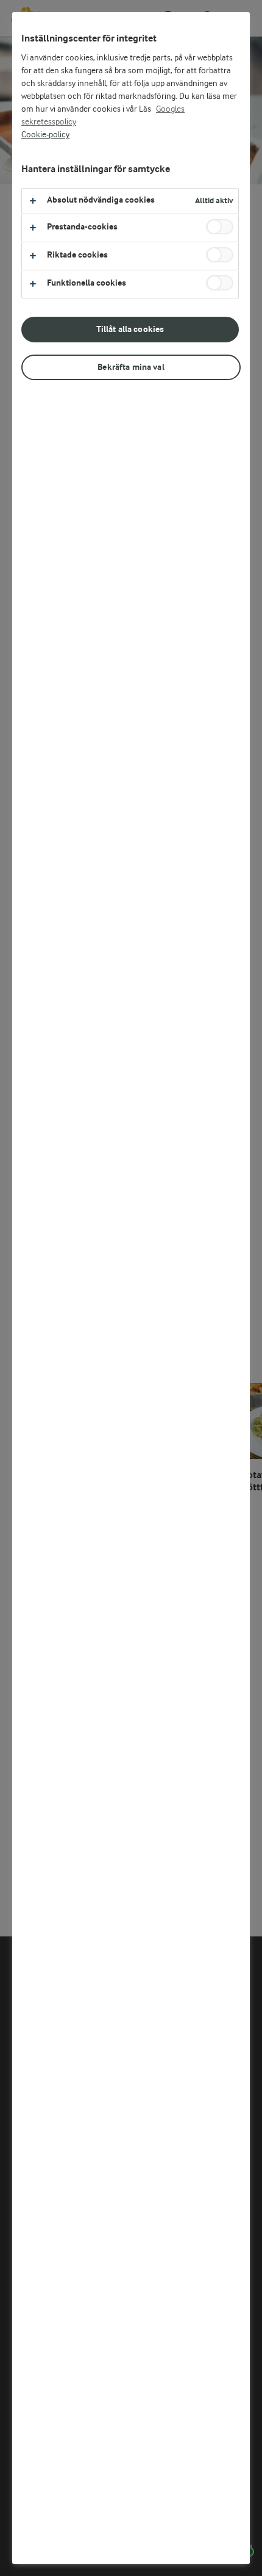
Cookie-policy (45, 135)
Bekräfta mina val (131, 367)
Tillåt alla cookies (130, 329)
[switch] (220, 227)
